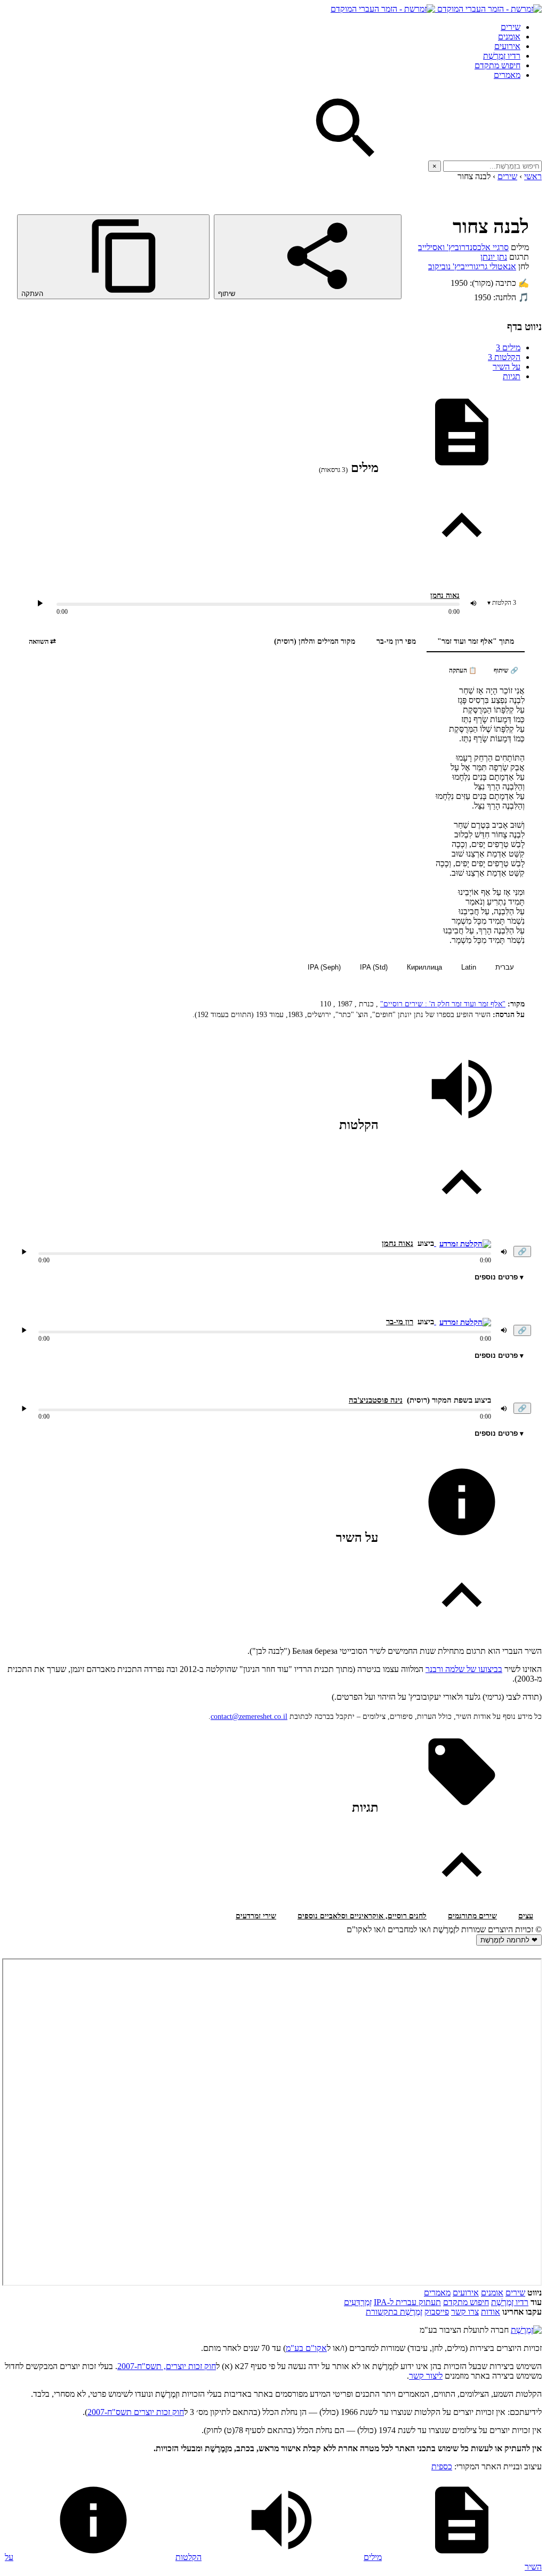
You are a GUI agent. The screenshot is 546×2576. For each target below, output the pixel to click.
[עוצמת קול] (473, 603)
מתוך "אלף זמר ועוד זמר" (476, 641)
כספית (442, 2466)
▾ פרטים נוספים (499, 1277)
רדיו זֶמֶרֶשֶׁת (510, 2302)
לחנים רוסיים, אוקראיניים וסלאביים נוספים (362, 1916)
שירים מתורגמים (472, 1916)
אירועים (507, 46)
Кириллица (424, 967)
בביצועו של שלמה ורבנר (464, 1669)
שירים (511, 27)
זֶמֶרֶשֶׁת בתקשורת (394, 2312)
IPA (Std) (374, 967)
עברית (505, 967)
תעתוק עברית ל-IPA (407, 2302)
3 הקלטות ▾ (502, 603)
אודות (491, 2312)
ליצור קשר (426, 2376)
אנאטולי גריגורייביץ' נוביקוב (472, 266)
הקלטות (504, 357)
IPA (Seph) (324, 967)
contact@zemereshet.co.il (249, 1717)
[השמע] (24, 1252)
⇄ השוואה (42, 641)
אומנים (509, 37)
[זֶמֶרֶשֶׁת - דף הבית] (526, 2330)
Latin (469, 967)
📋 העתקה (463, 670)
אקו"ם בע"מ (306, 2348)
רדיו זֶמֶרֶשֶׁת (502, 56)
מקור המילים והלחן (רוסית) (315, 641)
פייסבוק (437, 2312)
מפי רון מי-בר (396, 641)
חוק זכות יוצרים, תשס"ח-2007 (167, 2366)
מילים (508, 347)
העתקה (33, 294)
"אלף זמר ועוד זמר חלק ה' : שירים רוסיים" (443, 1004)
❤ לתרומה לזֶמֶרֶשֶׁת (509, 1940)
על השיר (507, 367)
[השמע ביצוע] (40, 603)
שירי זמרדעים (256, 1916)
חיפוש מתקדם (497, 65)
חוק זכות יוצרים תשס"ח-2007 (136, 2412)
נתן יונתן (494, 257)
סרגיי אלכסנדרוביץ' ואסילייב (463, 247)
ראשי (533, 176)
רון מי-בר (400, 1322)
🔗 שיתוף (506, 670)
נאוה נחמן (445, 595)
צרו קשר (465, 2312)
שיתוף (228, 294)
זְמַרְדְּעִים (358, 2302)
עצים (526, 1916)
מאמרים (507, 75)
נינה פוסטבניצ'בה (376, 1400)
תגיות (512, 376)
